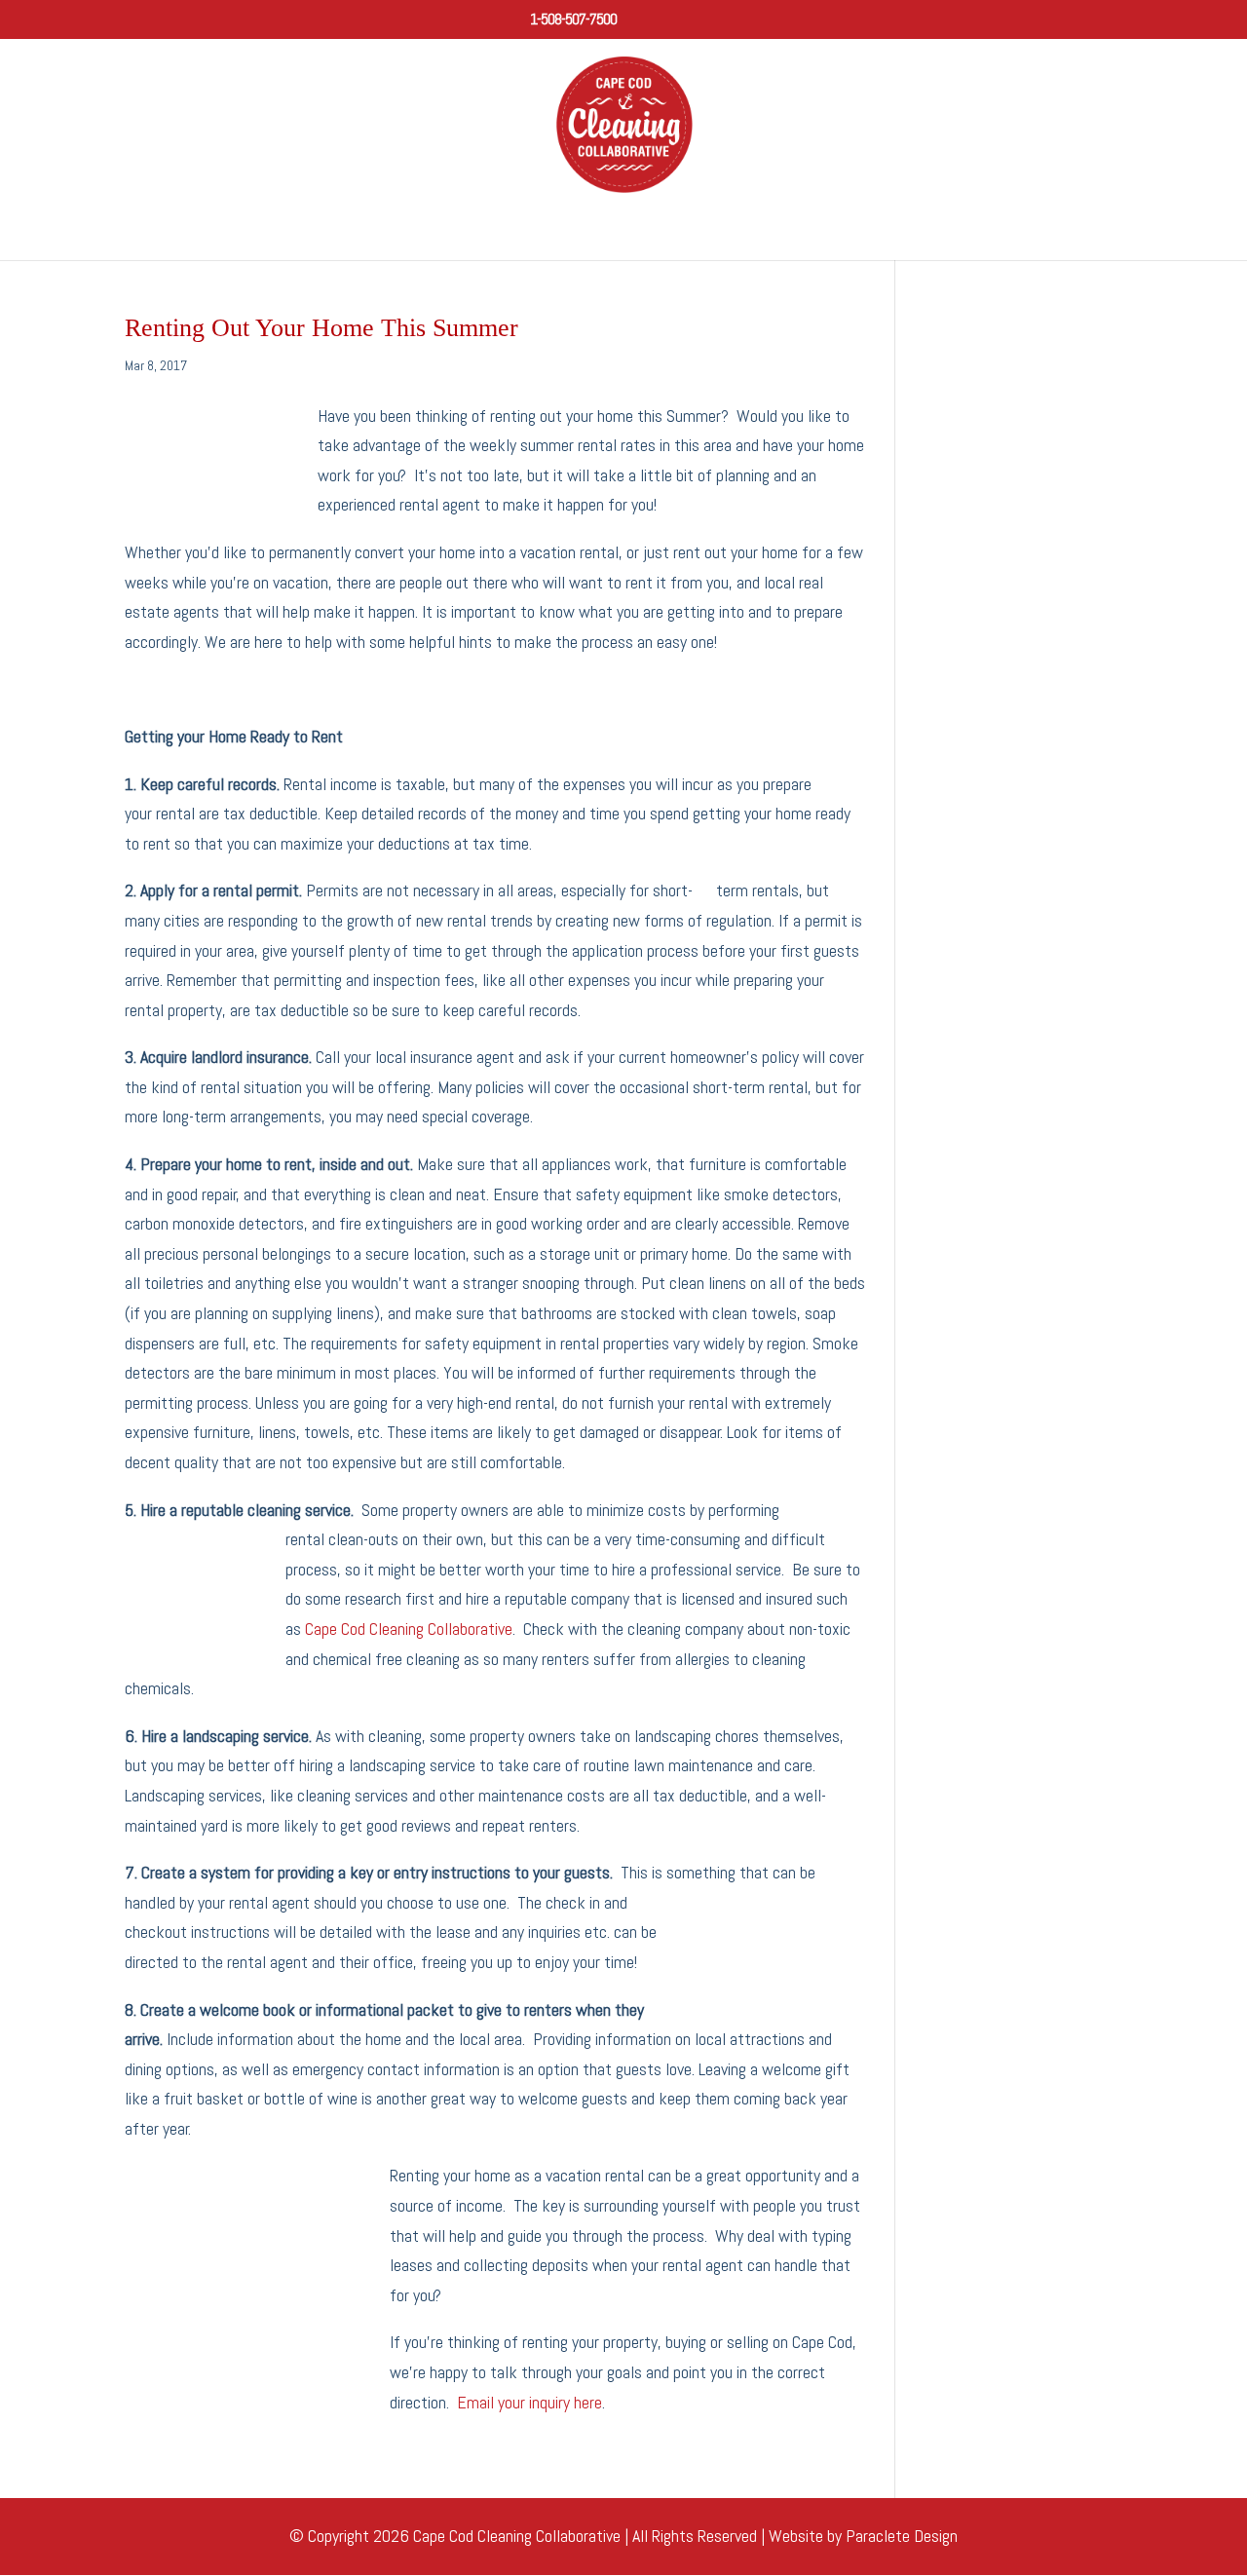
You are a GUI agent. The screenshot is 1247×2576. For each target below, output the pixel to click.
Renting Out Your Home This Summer (321, 328)
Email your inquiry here (529, 2402)
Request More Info (642, 224)
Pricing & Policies (466, 224)
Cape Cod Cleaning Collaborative (409, 1629)
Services (331, 224)
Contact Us (902, 224)
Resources (787, 224)
